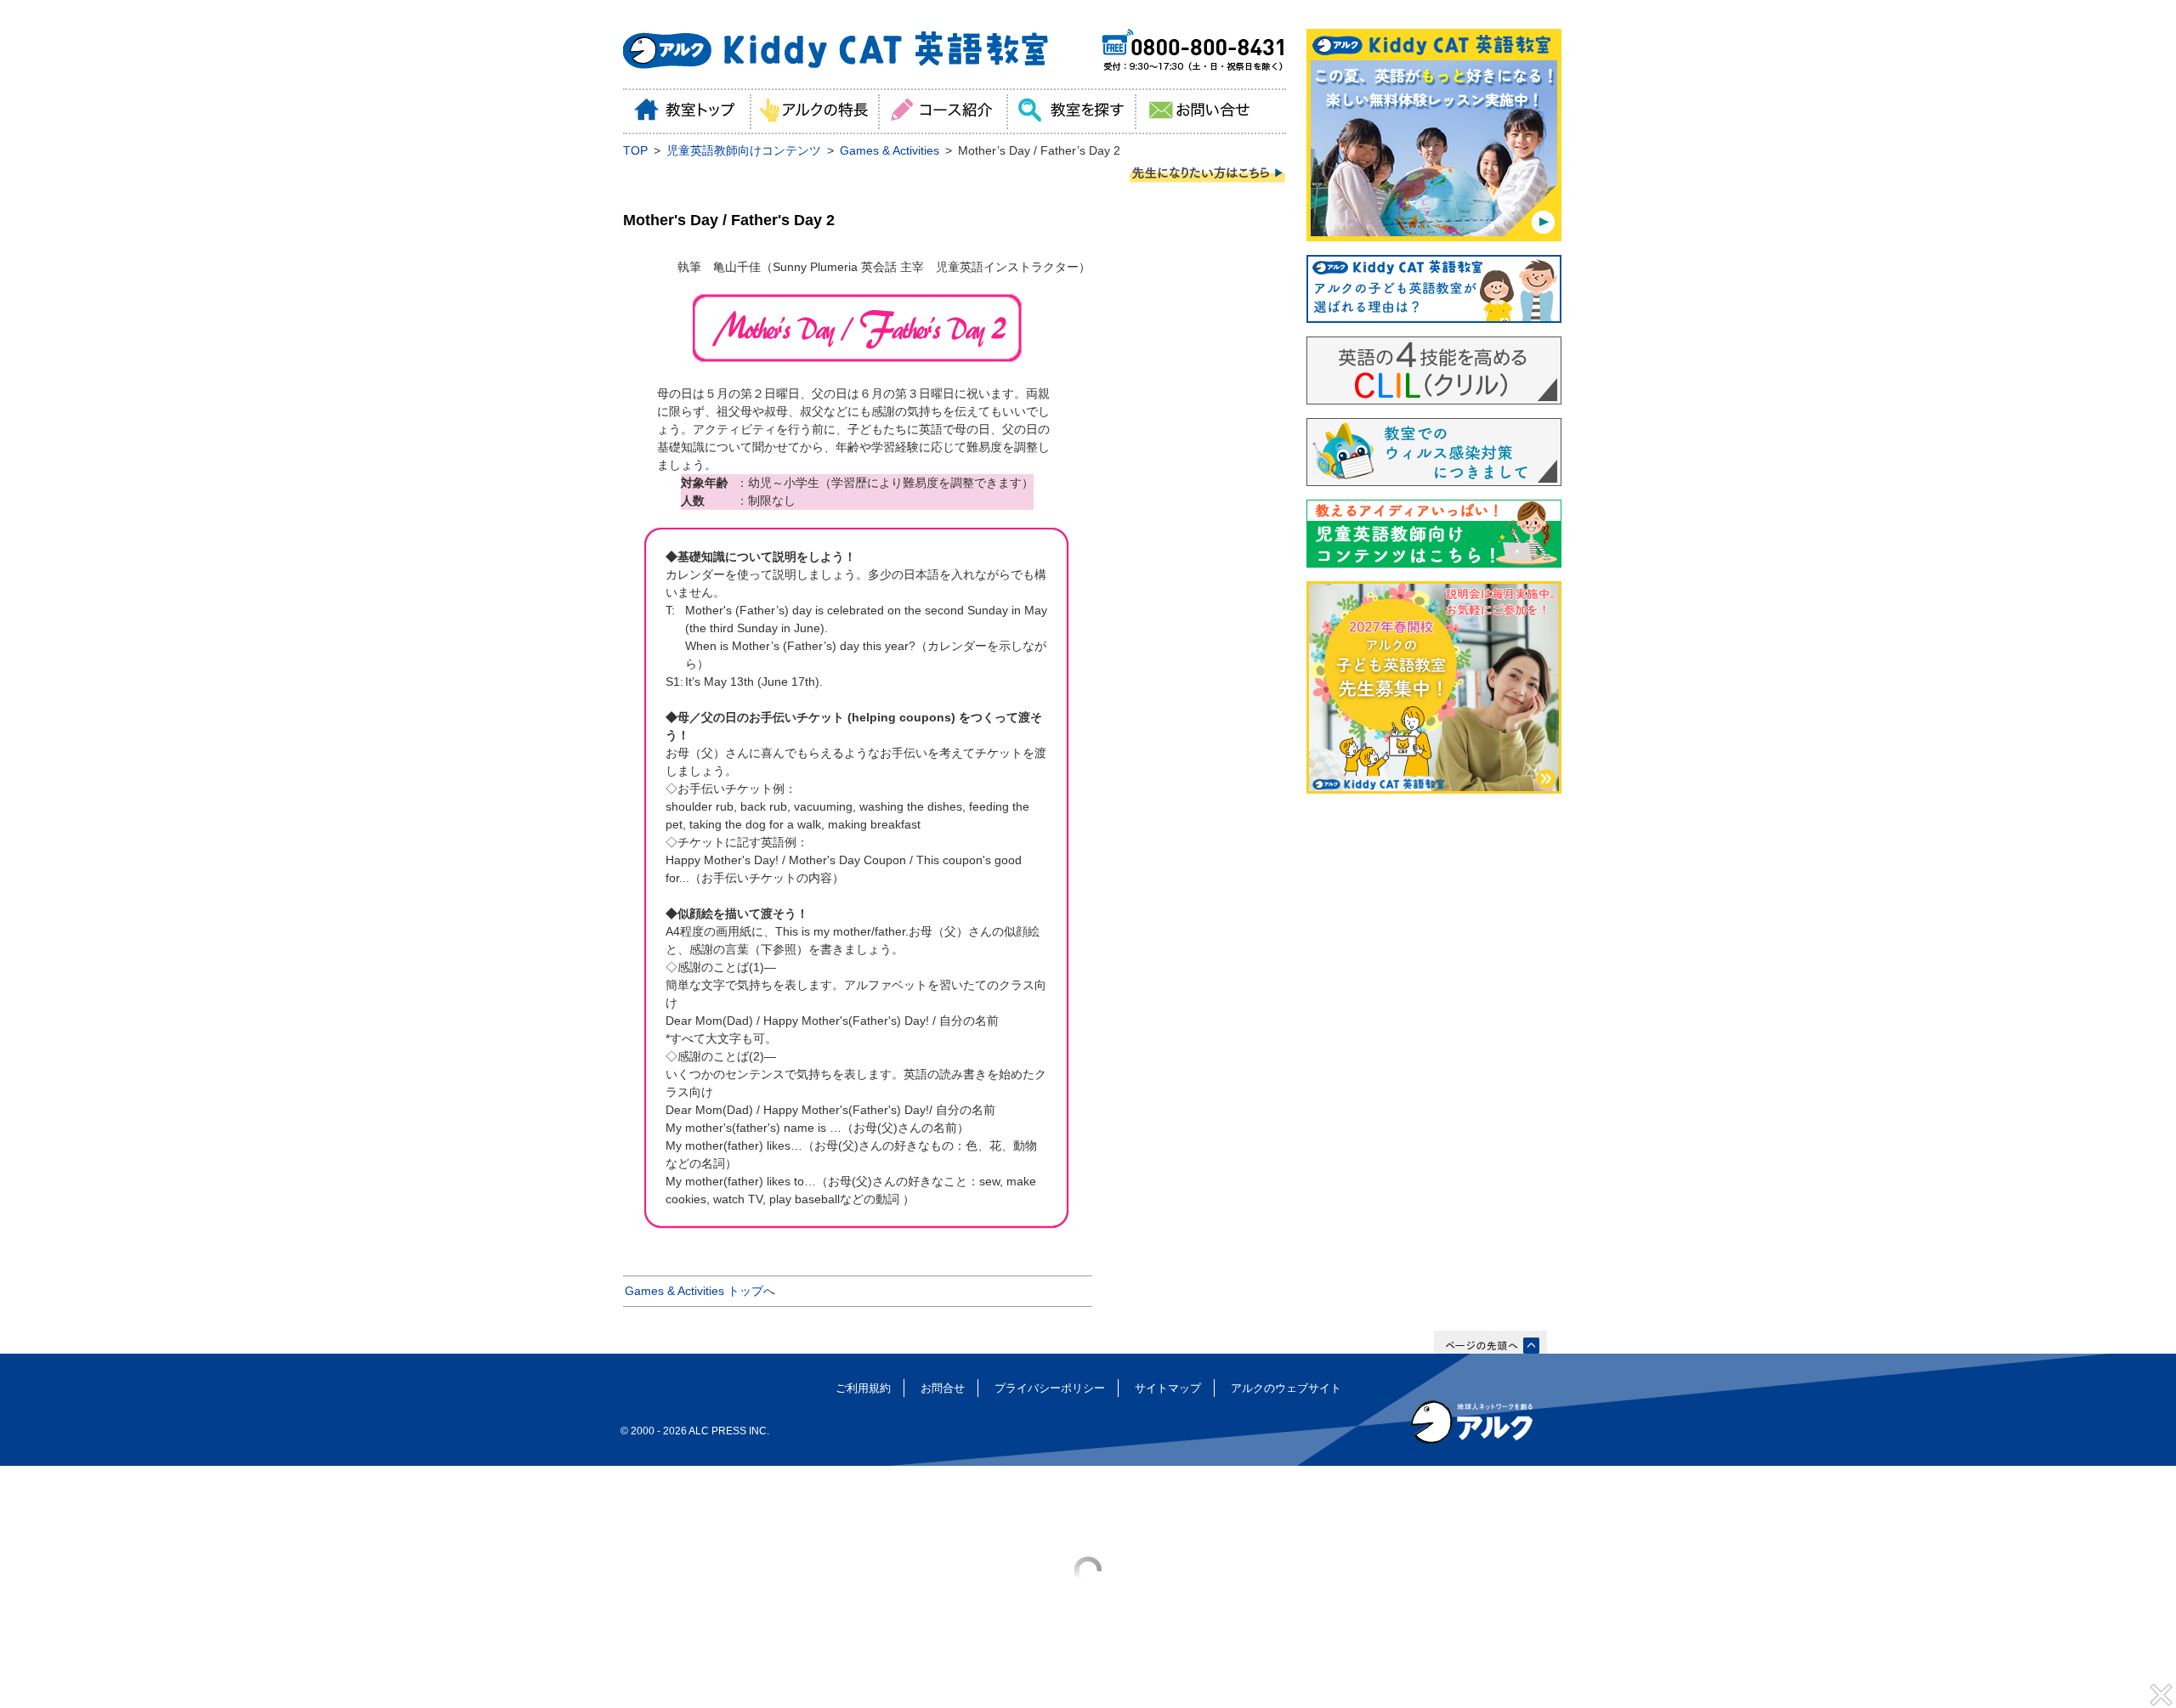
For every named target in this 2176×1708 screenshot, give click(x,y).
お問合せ (943, 1388)
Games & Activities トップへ (700, 1291)
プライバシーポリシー (1050, 1388)
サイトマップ (1168, 1388)
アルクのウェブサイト (1286, 1388)
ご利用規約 (863, 1388)
